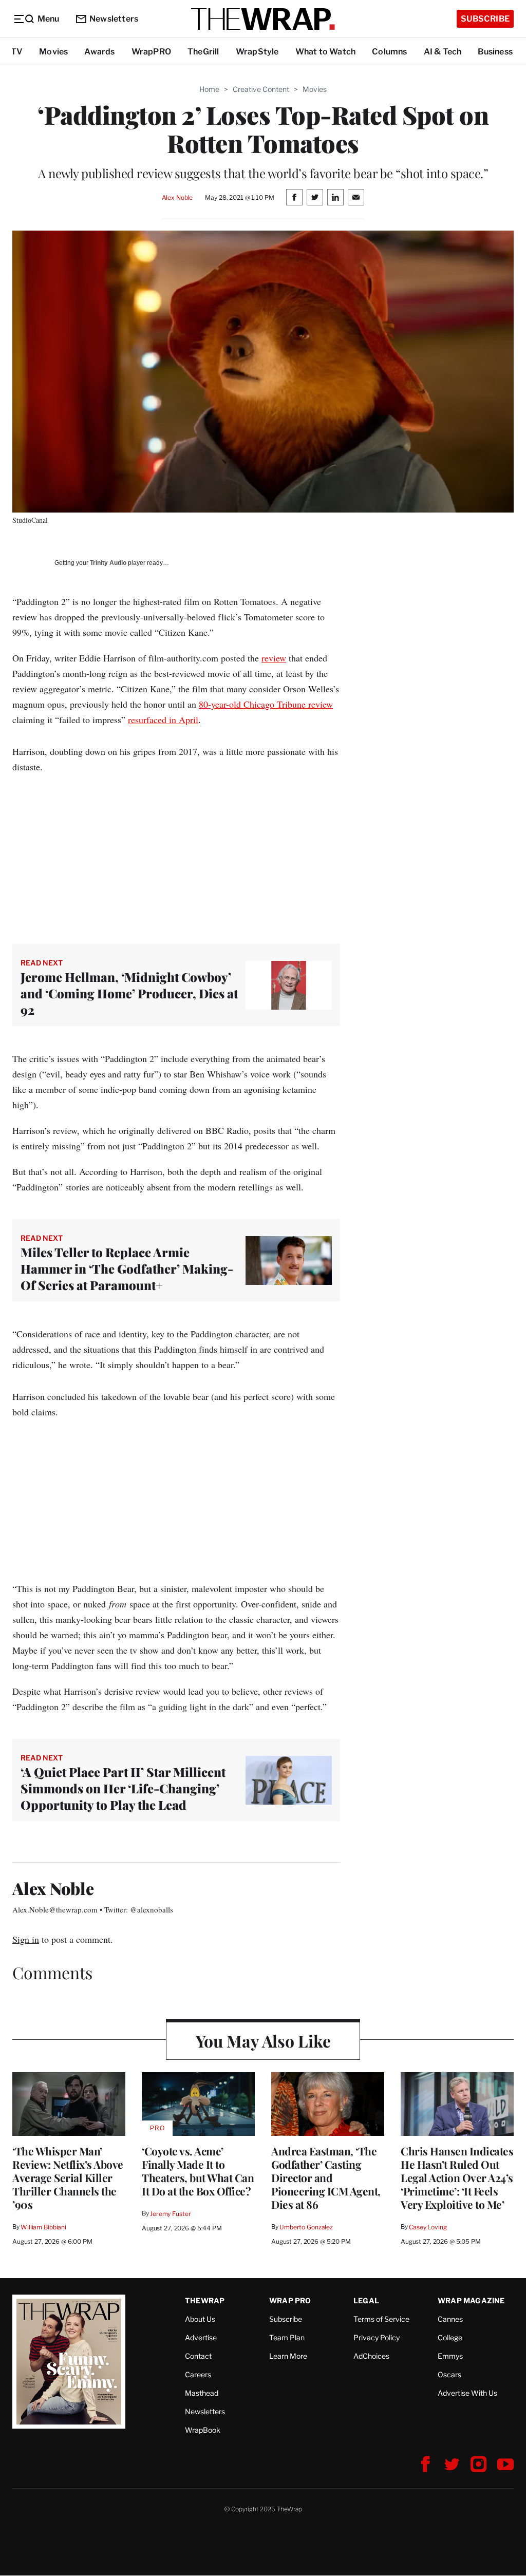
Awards (99, 52)
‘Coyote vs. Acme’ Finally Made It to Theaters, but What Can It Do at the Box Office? (198, 2171)
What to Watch (326, 52)
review (274, 658)
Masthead (202, 2393)
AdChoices (371, 2356)
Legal (366, 2300)
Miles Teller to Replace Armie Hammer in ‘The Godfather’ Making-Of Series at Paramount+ (127, 1268)
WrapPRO (151, 52)
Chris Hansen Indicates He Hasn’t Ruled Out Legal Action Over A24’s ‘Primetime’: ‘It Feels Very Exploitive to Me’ (457, 2177)
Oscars (449, 2374)
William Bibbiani (43, 2227)
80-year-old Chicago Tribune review (266, 704)
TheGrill (203, 52)
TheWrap (205, 2300)
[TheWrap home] (263, 19)
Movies (53, 52)
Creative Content (261, 89)
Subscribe (485, 19)
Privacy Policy (377, 2337)
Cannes (450, 2319)
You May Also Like (263, 2041)
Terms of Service (381, 2319)
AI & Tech (443, 52)
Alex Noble (177, 197)
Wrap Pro (290, 2300)
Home (209, 89)
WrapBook (203, 2430)
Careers (198, 2374)
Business (495, 52)
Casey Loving (428, 2227)
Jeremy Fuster (170, 2214)
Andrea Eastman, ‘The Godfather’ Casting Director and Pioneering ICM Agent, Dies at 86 (326, 2177)
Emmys (450, 2356)
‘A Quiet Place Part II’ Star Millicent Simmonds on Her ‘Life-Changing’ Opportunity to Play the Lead (123, 1788)
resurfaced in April (163, 719)
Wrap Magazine (471, 2300)
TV (17, 52)
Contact (198, 2356)
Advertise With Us (467, 2393)
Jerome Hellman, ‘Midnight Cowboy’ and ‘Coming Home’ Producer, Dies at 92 (129, 993)
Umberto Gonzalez (306, 2227)
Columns (389, 52)
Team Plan (287, 2337)
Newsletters (114, 19)
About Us (200, 2319)
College (450, 2337)
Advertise (201, 2337)
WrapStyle (257, 52)
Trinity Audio (108, 563)
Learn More (288, 2356)
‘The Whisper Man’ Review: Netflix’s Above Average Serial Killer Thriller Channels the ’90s (68, 2177)
